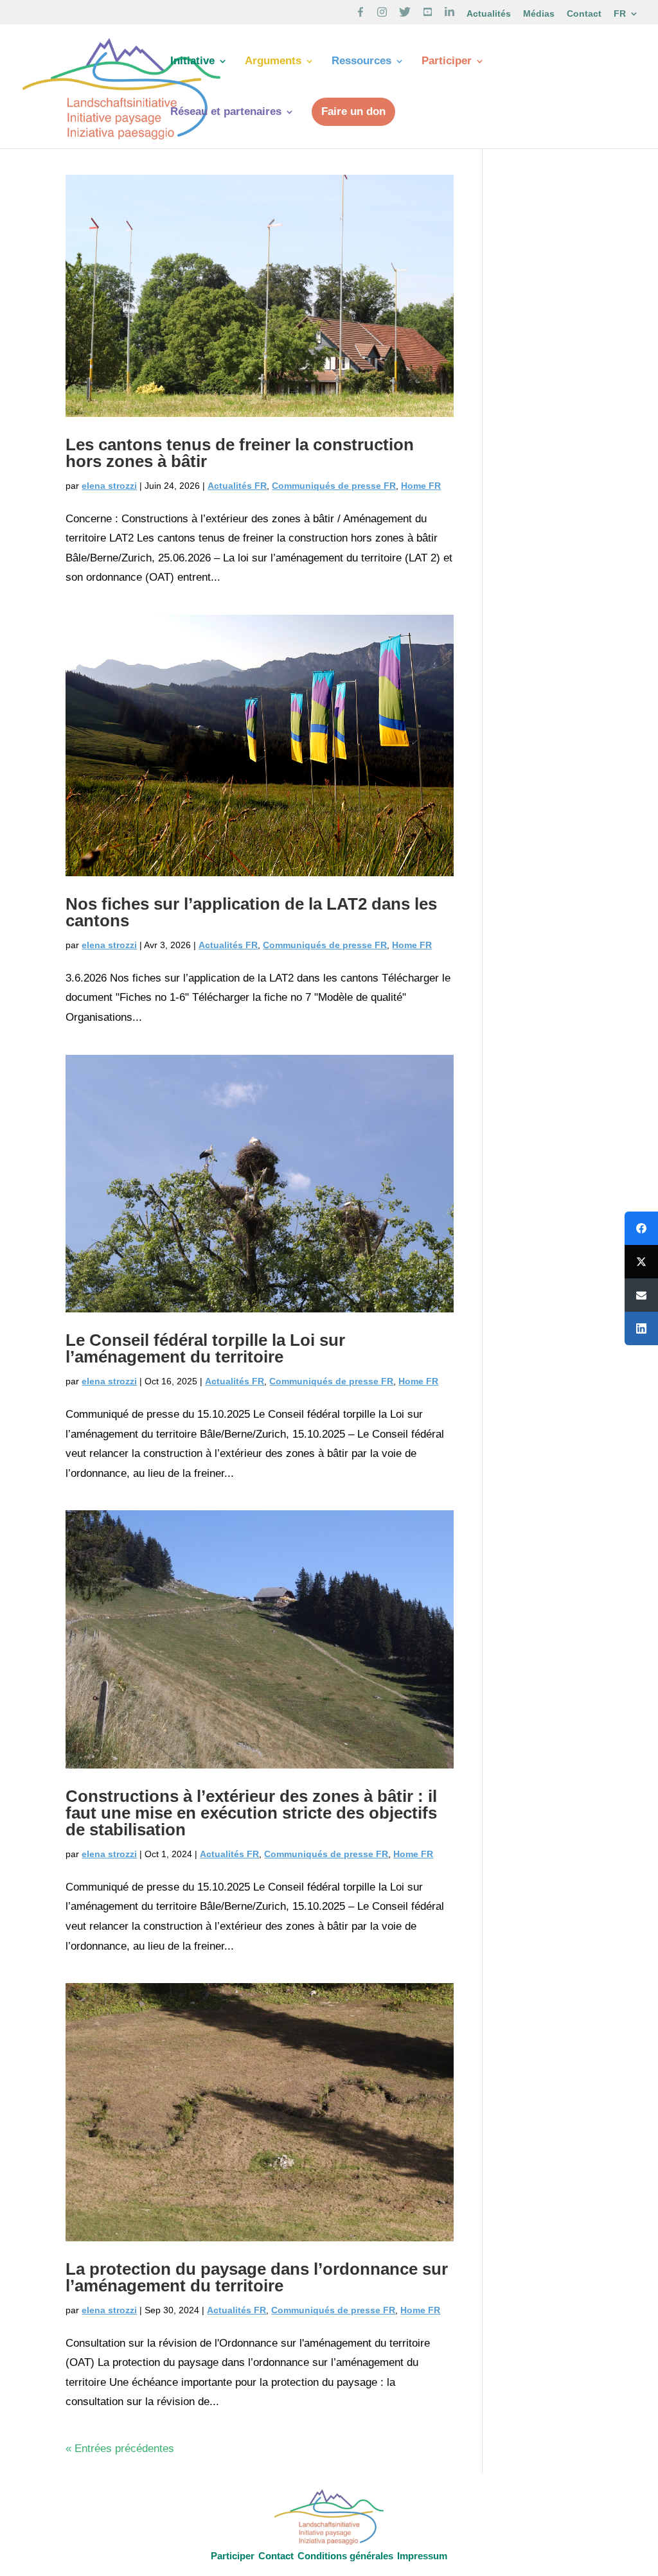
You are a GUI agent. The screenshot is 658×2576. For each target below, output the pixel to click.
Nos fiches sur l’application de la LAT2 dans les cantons (251, 912)
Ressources (361, 62)
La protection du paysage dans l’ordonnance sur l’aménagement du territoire (257, 2277)
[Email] (641, 1295)
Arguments (273, 62)
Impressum (422, 2556)
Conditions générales (345, 2556)
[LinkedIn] (641, 1328)
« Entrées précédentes (120, 2448)
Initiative (192, 62)
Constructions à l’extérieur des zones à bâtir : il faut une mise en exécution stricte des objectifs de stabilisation (251, 1813)
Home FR (421, 486)
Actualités (489, 14)
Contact (584, 14)
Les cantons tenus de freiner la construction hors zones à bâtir (240, 453)
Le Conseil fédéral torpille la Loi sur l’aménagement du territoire (205, 1348)
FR (620, 14)
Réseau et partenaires (226, 112)
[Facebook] (641, 1228)
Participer (447, 62)
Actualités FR (237, 486)
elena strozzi (109, 486)
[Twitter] (641, 1262)
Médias (539, 14)
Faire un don (353, 111)
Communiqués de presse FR (334, 486)
